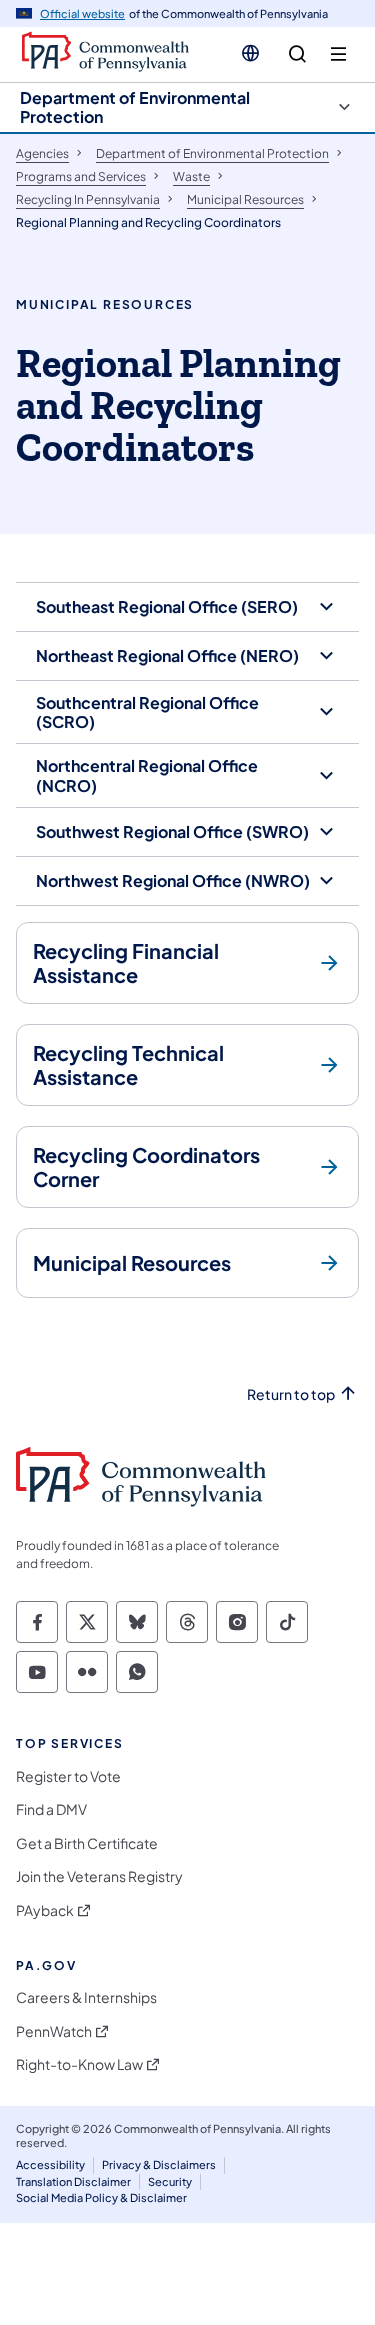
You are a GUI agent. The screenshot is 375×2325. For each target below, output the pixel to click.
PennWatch (54, 2031)
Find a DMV (51, 1809)
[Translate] (250, 53)
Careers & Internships (86, 1997)
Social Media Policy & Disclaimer (101, 2197)
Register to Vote (68, 1776)
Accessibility (50, 2164)
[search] (297, 54)
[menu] (338, 54)
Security (170, 2181)
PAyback (45, 1910)
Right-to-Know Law (79, 2064)
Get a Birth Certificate (87, 1843)
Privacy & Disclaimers (159, 2164)
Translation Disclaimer (73, 2181)
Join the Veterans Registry (99, 1876)
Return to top (291, 1394)
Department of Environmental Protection (135, 107)
